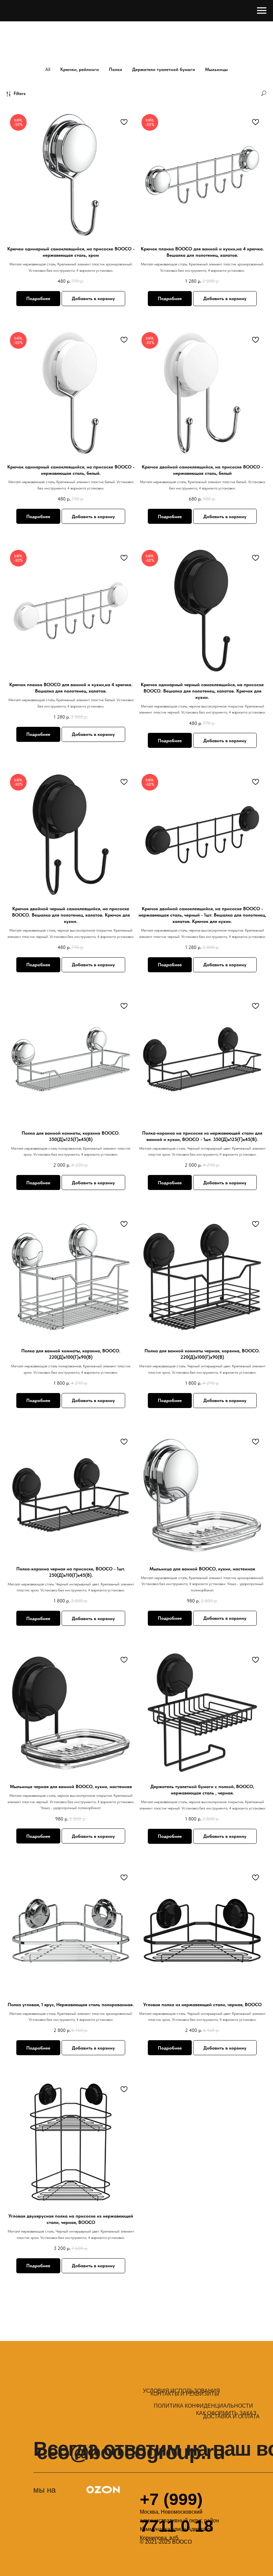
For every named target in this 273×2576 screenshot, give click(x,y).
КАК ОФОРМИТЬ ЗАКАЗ (226, 2413)
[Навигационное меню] (262, 11)
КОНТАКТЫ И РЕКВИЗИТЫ (185, 2394)
